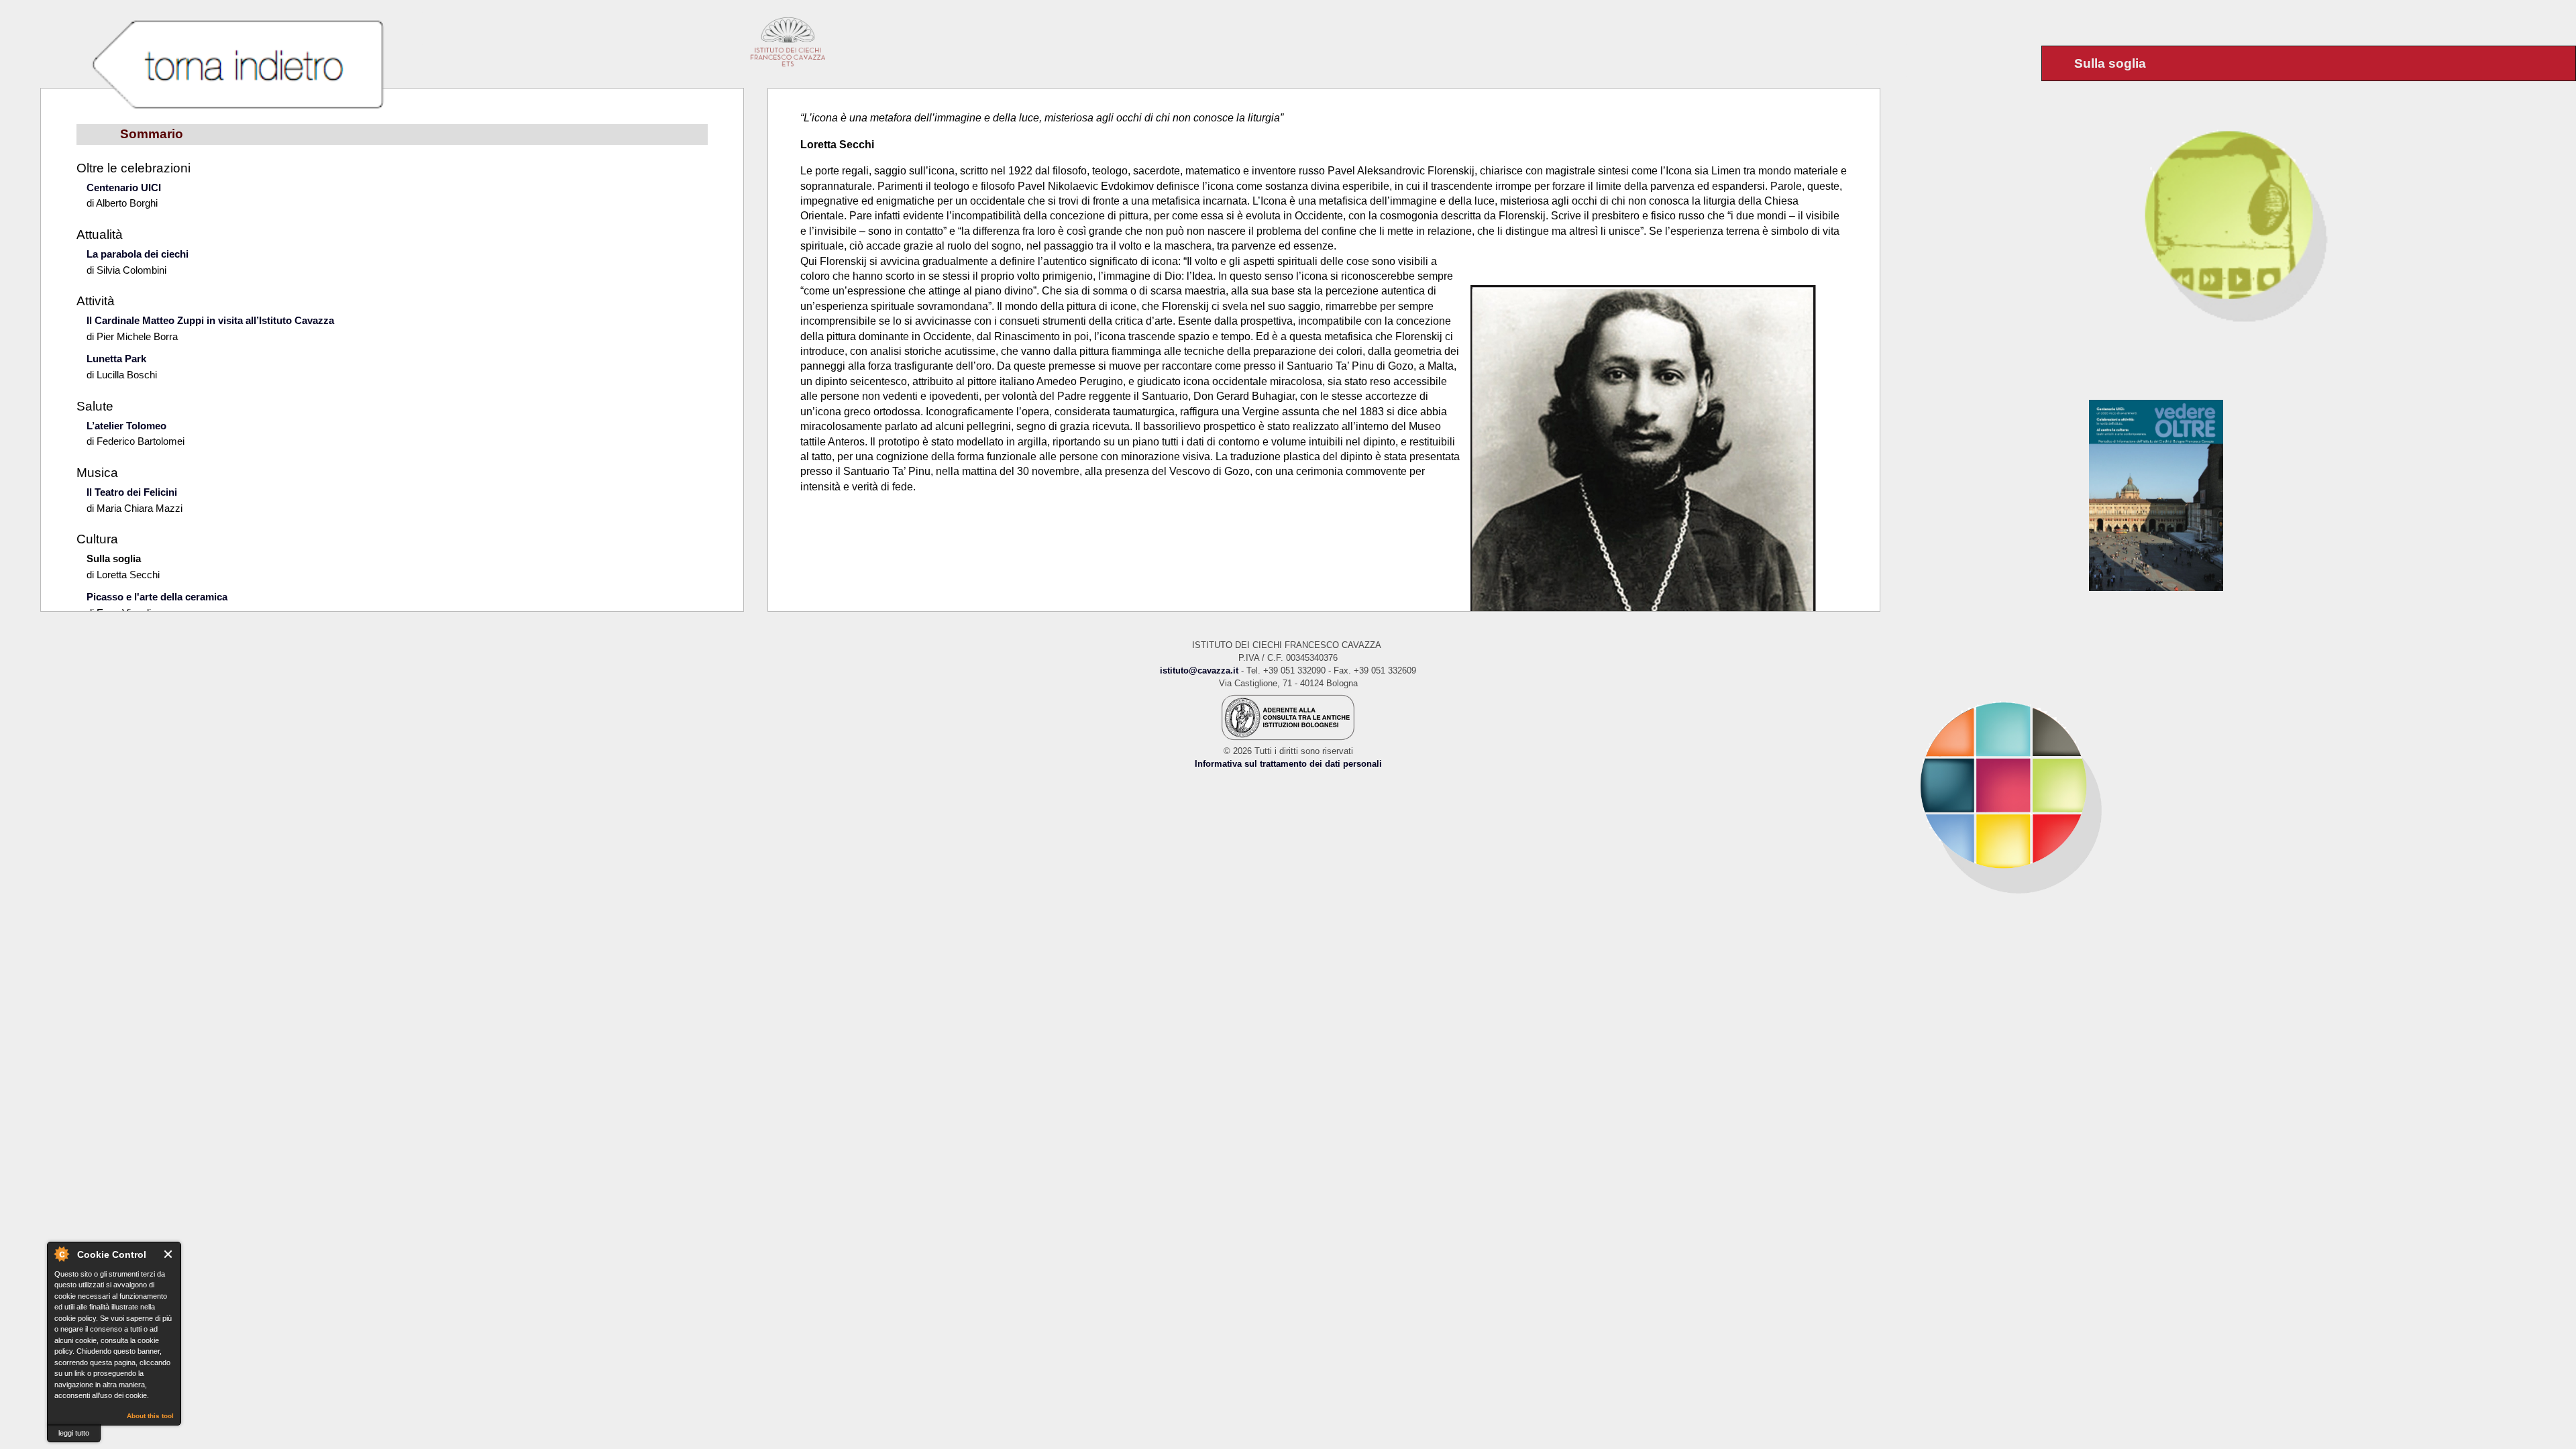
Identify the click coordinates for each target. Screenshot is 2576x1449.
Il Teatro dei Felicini (132, 492)
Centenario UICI (124, 187)
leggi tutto (74, 1433)
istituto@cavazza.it (1199, 670)
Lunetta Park (116, 359)
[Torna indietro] (237, 66)
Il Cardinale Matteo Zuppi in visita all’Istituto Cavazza (210, 320)
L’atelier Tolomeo (126, 426)
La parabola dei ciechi (138, 254)
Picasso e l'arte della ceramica (157, 597)
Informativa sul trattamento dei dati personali (1288, 764)
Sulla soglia (114, 558)
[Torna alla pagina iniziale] (2228, 785)
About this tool (150, 1416)
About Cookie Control (61, 1254)
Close (169, 1254)
